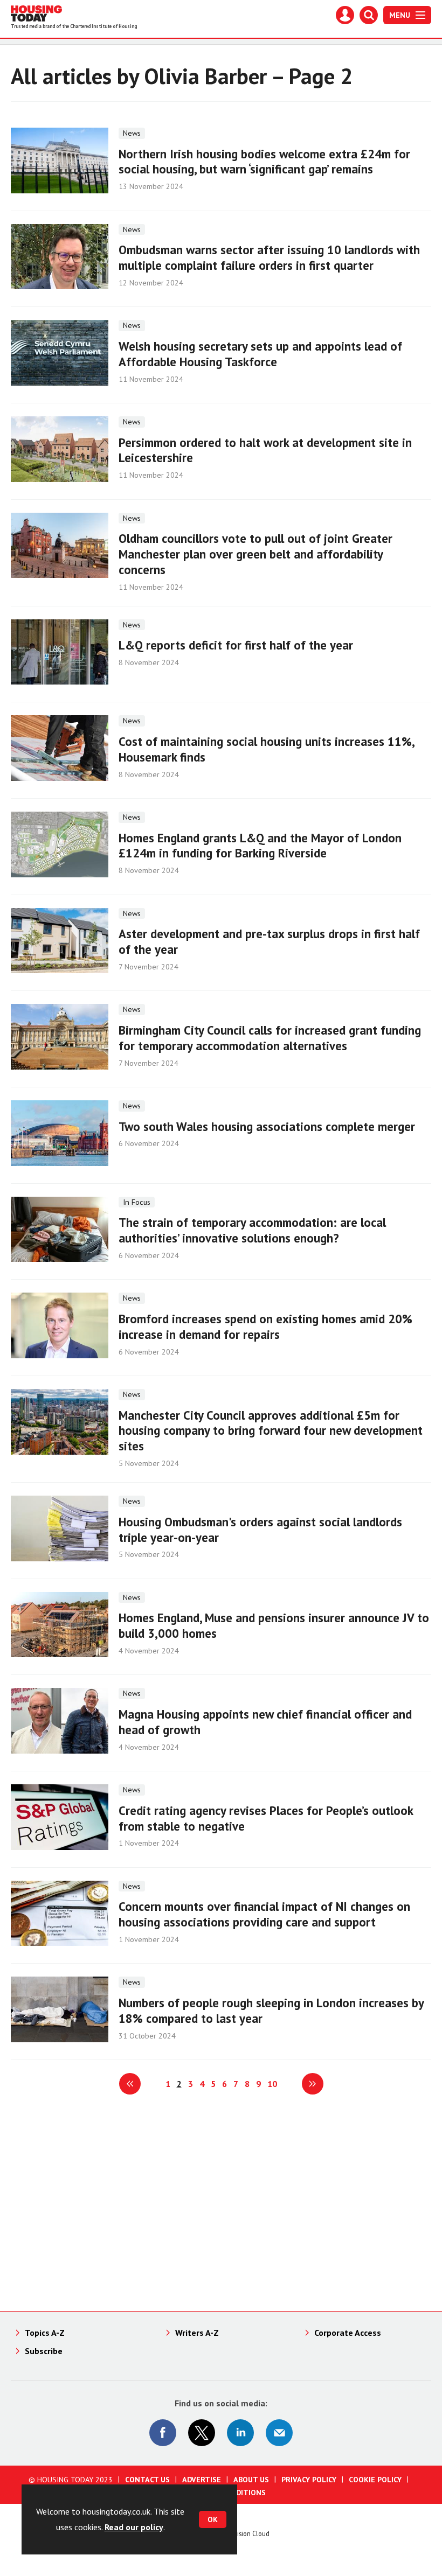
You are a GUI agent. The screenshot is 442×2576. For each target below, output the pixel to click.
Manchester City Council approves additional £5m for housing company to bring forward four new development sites (271, 1431)
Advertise (202, 2480)
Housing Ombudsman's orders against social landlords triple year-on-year (260, 1530)
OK (213, 2519)
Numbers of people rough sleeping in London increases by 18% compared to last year (271, 2010)
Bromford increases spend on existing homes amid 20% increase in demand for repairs (265, 1327)
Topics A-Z (45, 2333)
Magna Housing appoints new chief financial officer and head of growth (265, 1722)
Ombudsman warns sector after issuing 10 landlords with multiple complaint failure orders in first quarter (269, 257)
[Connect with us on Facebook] (163, 2433)
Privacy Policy (309, 2480)
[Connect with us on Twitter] (202, 2433)
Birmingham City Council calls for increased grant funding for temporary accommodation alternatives (270, 1038)
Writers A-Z (197, 2333)
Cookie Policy (375, 2480)
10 (272, 2084)
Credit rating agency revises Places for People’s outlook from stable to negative (266, 1818)
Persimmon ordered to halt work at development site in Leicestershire (265, 450)
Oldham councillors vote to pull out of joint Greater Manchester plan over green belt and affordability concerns (255, 554)
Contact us (147, 2480)
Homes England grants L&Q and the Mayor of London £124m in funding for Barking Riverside (260, 846)
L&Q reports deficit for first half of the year (236, 645)
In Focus (137, 1202)
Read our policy (134, 2527)
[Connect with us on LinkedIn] (240, 2433)
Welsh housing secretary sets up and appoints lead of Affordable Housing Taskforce (260, 354)
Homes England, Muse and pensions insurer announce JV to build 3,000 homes (274, 1625)
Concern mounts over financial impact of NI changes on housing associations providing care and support (264, 1914)
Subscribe (44, 2351)
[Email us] (279, 2433)
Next (313, 2084)
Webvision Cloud (246, 2533)
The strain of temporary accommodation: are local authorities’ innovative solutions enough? (252, 1230)
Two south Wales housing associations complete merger (267, 1126)
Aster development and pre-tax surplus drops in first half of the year (269, 941)
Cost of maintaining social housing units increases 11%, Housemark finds (266, 749)
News (132, 133)
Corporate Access (348, 2333)
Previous (130, 2084)
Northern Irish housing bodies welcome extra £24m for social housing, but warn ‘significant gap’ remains (264, 162)
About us (251, 2480)
